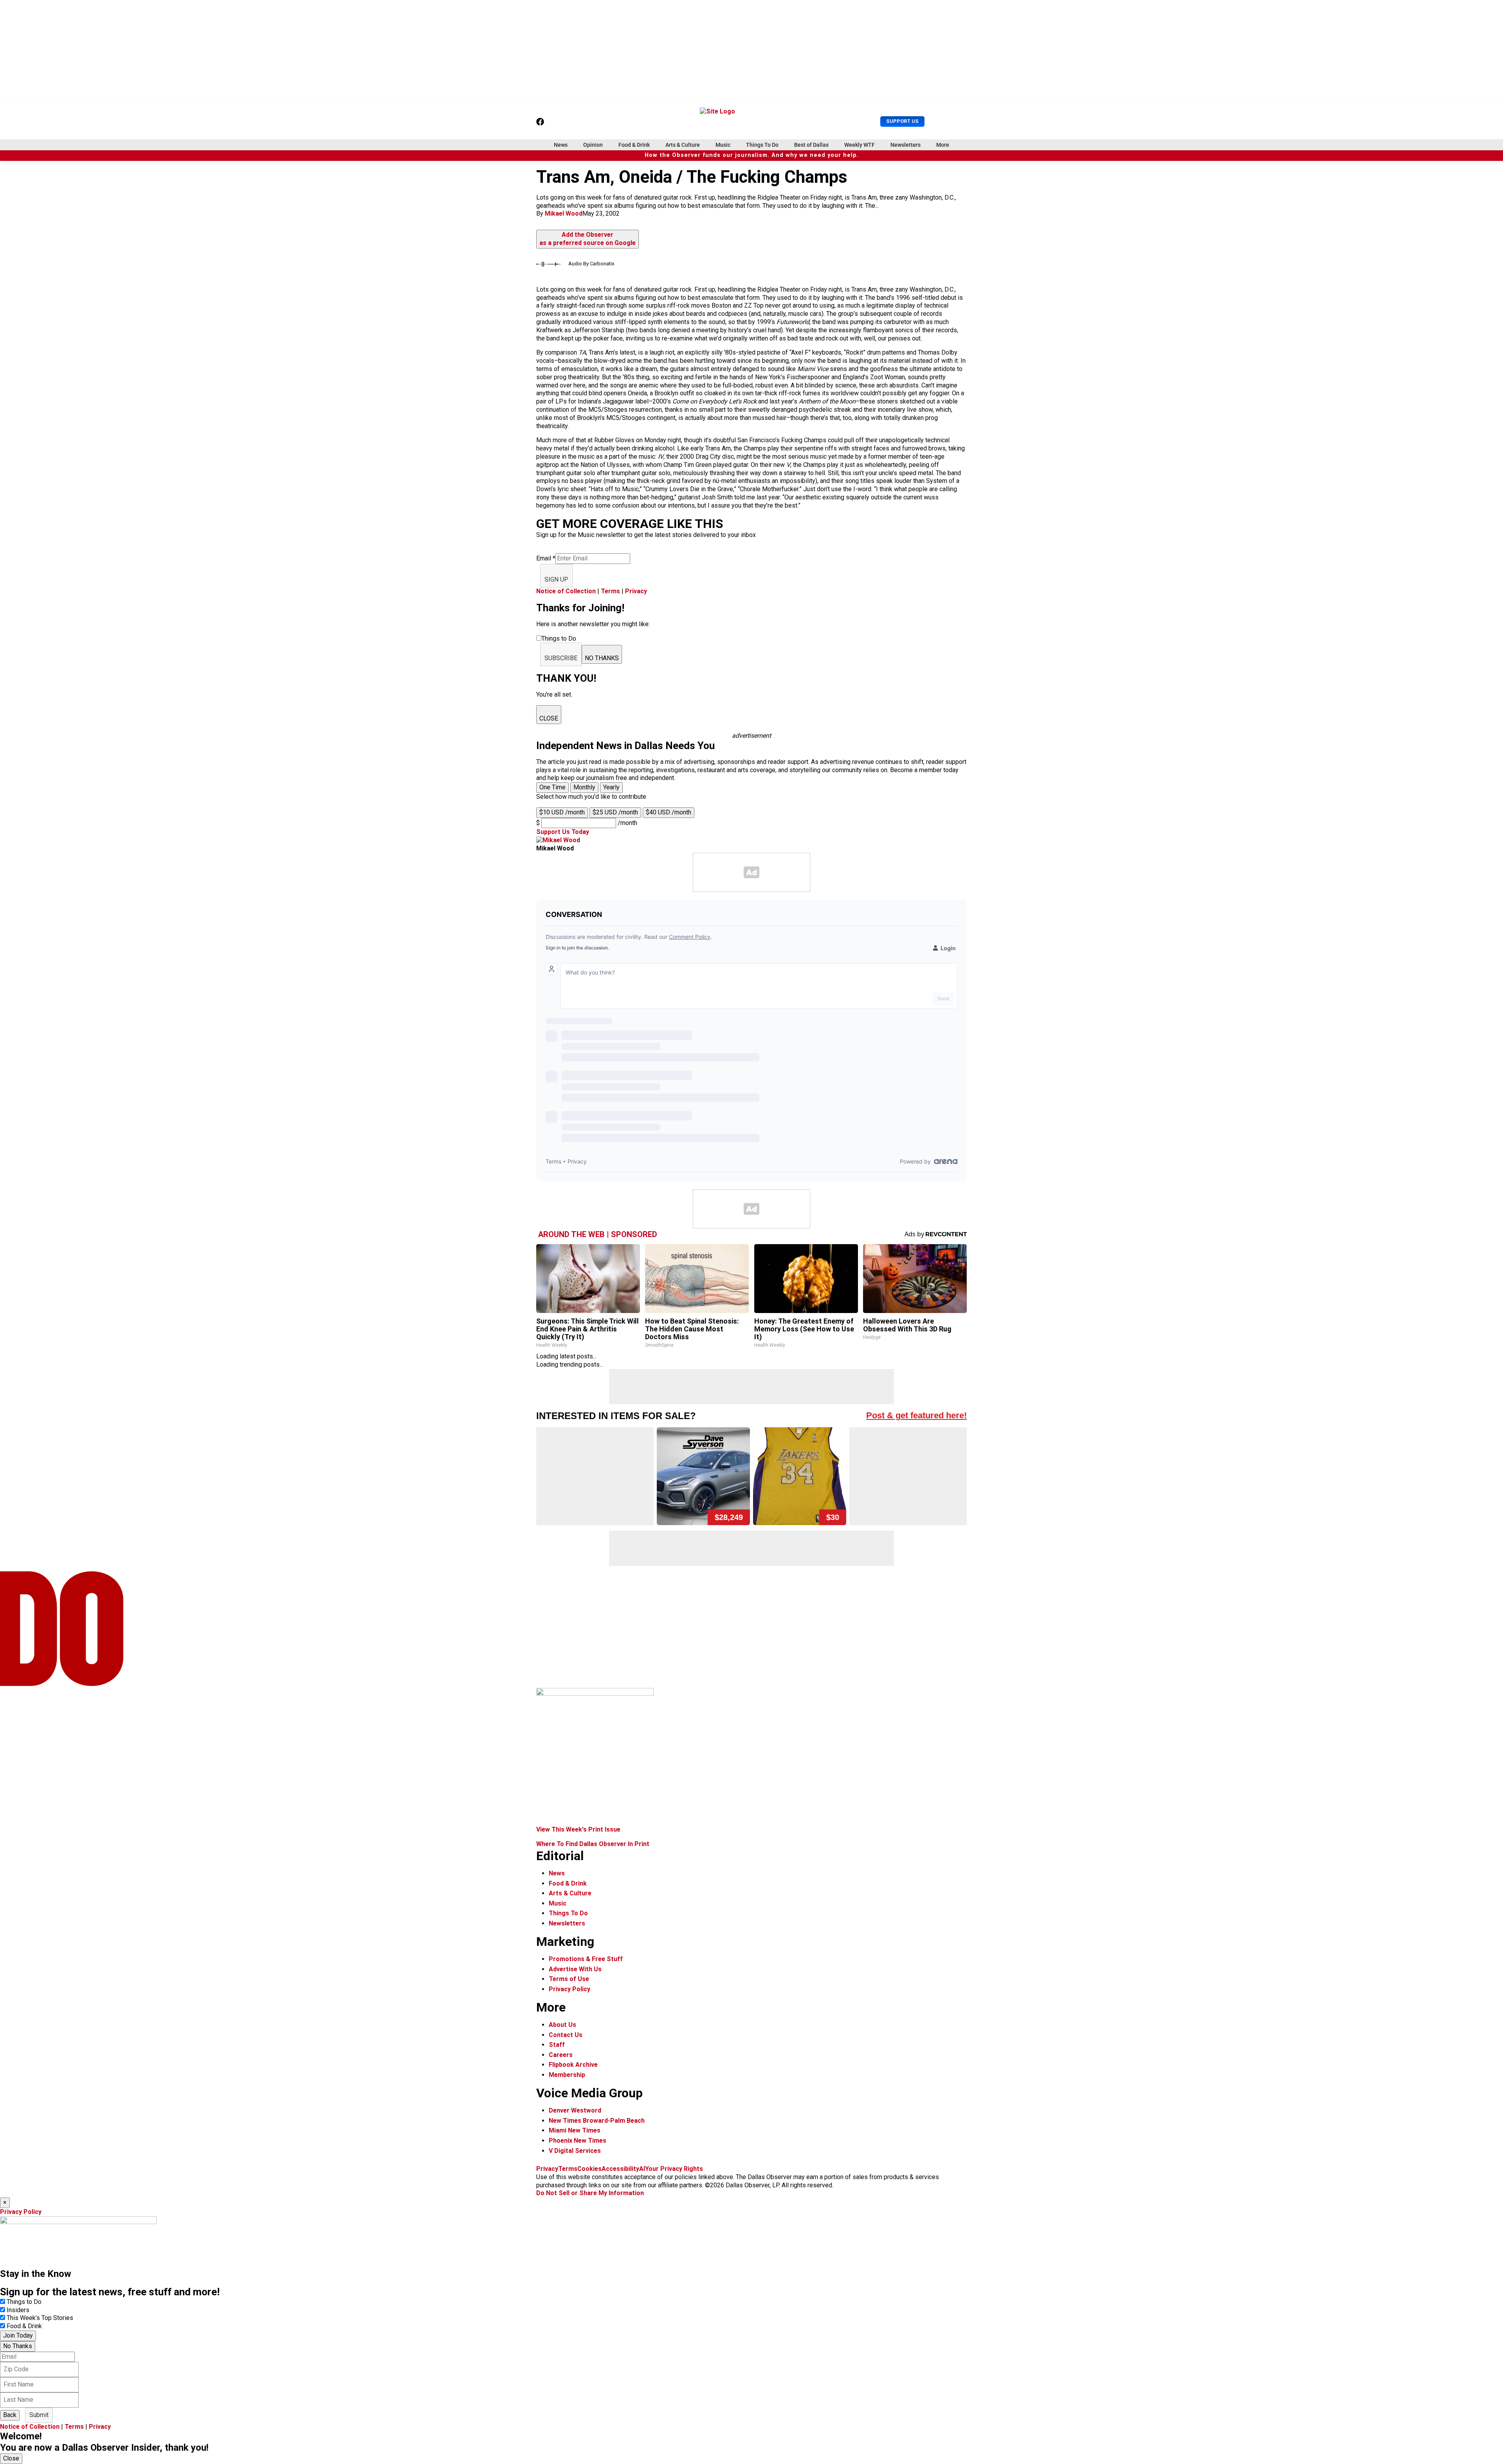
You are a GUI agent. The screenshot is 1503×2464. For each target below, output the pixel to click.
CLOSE (549, 718)
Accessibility (620, 2169)
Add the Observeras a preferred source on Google (588, 239)
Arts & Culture (683, 145)
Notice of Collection (566, 591)
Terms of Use (569, 1979)
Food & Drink (634, 145)
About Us (562, 2025)
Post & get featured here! (916, 1415)
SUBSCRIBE (561, 658)
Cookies (589, 2169)
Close (11, 2458)
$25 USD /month (615, 812)
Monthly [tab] (584, 787)
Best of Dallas (811, 145)
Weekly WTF (860, 145)
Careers (561, 2055)
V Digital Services (575, 2151)
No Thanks (18, 2346)
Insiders (18, 2310)
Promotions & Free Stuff (586, 1959)
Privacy (636, 591)
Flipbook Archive (573, 2065)
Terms (610, 591)
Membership (567, 2075)
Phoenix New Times (578, 2141)
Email (546, 558)
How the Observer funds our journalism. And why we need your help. (752, 155)
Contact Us (566, 2035)
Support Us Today (563, 832)
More (943, 145)
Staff (557, 2045)
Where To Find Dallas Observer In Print (593, 1844)
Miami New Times (575, 2130)
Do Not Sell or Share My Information (590, 2193)
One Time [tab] (552, 787)
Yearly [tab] (611, 787)
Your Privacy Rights (674, 2169)
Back (10, 2415)
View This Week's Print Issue (578, 1829)
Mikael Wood (564, 213)
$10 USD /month (562, 812)
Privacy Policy (569, 1989)
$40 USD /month (669, 812)
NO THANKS (602, 658)
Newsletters (906, 145)
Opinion (593, 145)
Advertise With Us (575, 1969)
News (561, 145)
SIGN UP (556, 579)
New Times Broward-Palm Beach (597, 2121)
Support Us (902, 121)
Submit (39, 2415)
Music (723, 145)
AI (642, 2169)
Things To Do (762, 145)
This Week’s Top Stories (40, 2318)
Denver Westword (575, 2110)
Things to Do (24, 2302)
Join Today (18, 2335)
